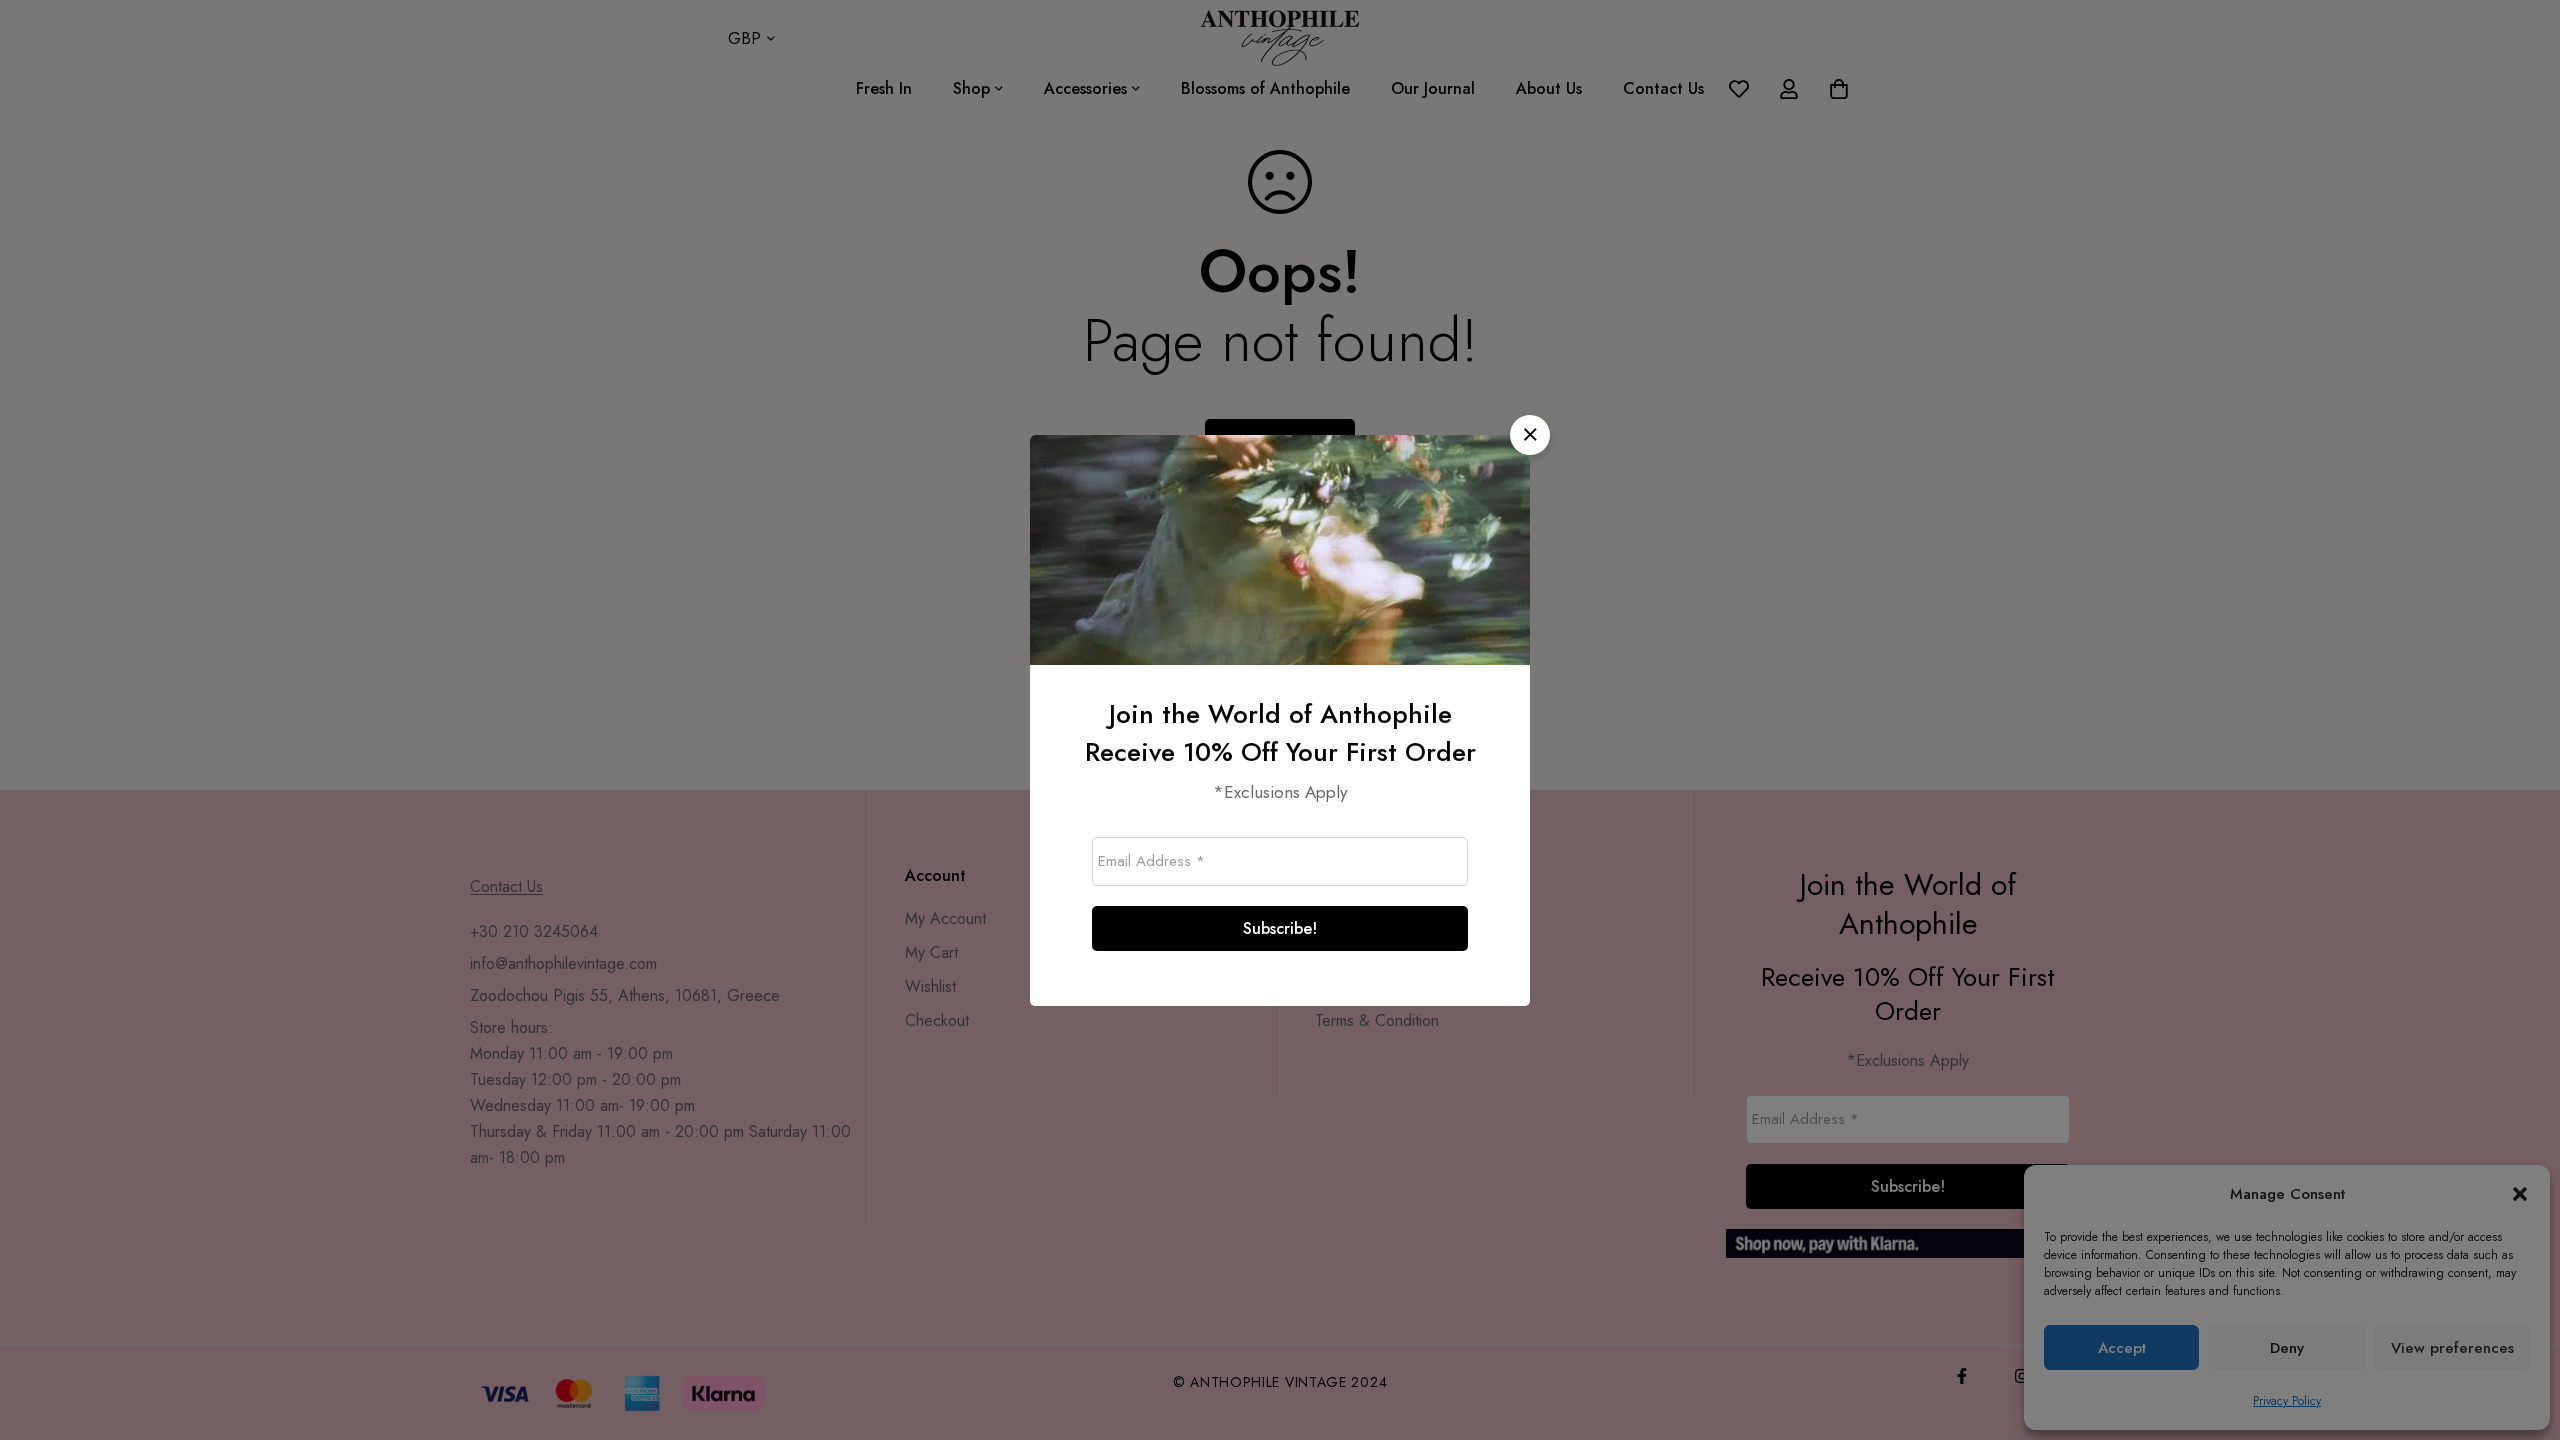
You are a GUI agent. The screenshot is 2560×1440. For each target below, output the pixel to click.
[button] (1530, 435)
